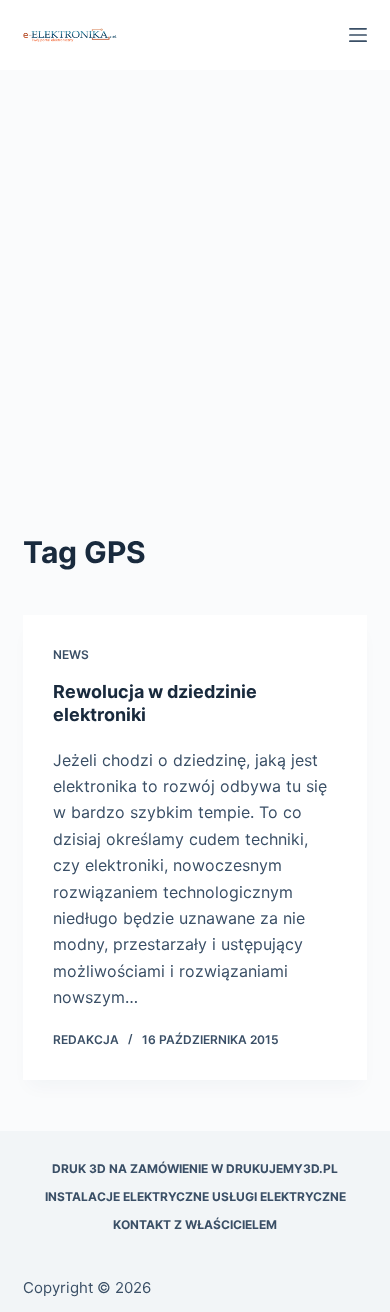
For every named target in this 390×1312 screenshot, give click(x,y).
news (71, 654)
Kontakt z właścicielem (195, 1224)
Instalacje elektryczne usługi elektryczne (195, 1196)
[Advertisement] (195, 325)
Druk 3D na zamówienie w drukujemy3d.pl (195, 1168)
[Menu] (358, 35)
